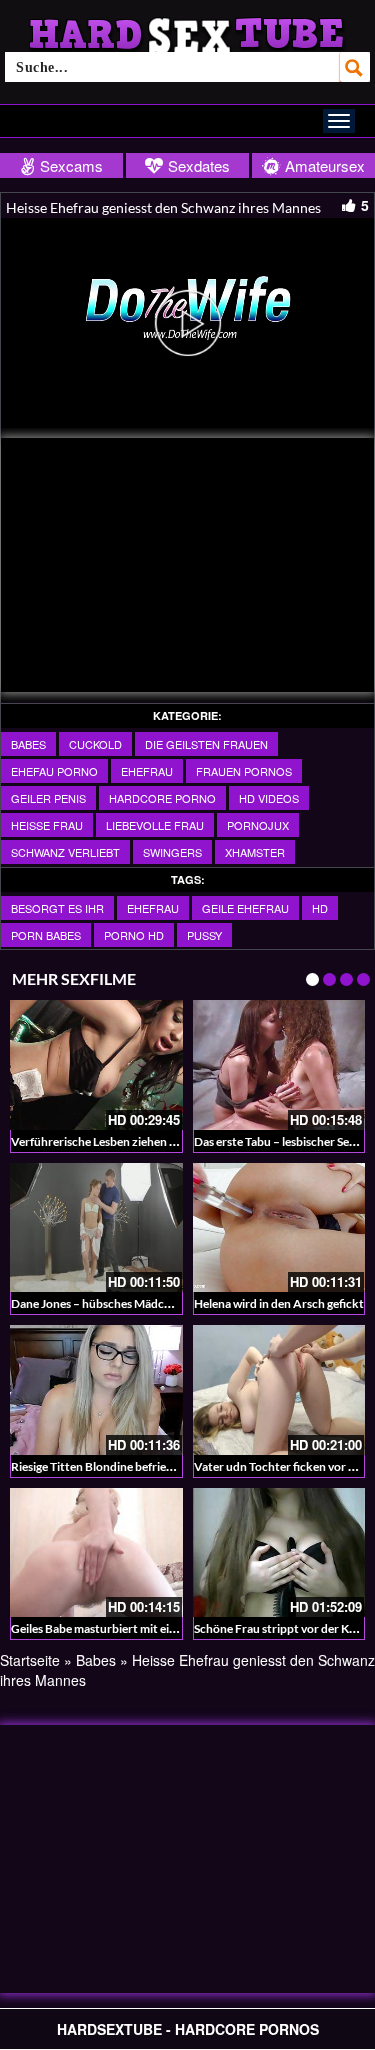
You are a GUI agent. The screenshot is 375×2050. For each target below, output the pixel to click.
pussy (204, 935)
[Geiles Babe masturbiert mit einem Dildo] (96, 1552)
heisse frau (47, 825)
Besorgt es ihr (57, 908)
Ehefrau (147, 771)
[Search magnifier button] (355, 67)
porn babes (46, 935)
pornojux (258, 825)
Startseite (30, 1660)
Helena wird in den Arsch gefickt (279, 1303)
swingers (172, 852)
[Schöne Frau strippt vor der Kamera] (279, 1552)
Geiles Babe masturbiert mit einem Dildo (117, 1628)
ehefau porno (54, 771)
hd (320, 908)
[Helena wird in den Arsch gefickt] (279, 1227)
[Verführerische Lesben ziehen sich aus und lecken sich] (96, 1064)
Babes (28, 744)
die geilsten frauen (206, 744)
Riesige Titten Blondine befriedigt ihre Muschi (131, 1466)
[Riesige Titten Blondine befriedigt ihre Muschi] (96, 1389)
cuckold (95, 744)
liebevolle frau (155, 825)
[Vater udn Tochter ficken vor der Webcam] (279, 1389)
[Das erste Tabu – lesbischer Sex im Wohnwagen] (279, 1064)
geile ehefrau (245, 908)
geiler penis (48, 798)
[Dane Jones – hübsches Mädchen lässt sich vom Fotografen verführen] (96, 1227)
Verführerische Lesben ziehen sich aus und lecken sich (152, 1141)
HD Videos (269, 798)
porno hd (134, 935)
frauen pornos (244, 771)
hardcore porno (162, 798)
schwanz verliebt (65, 852)
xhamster (255, 852)
